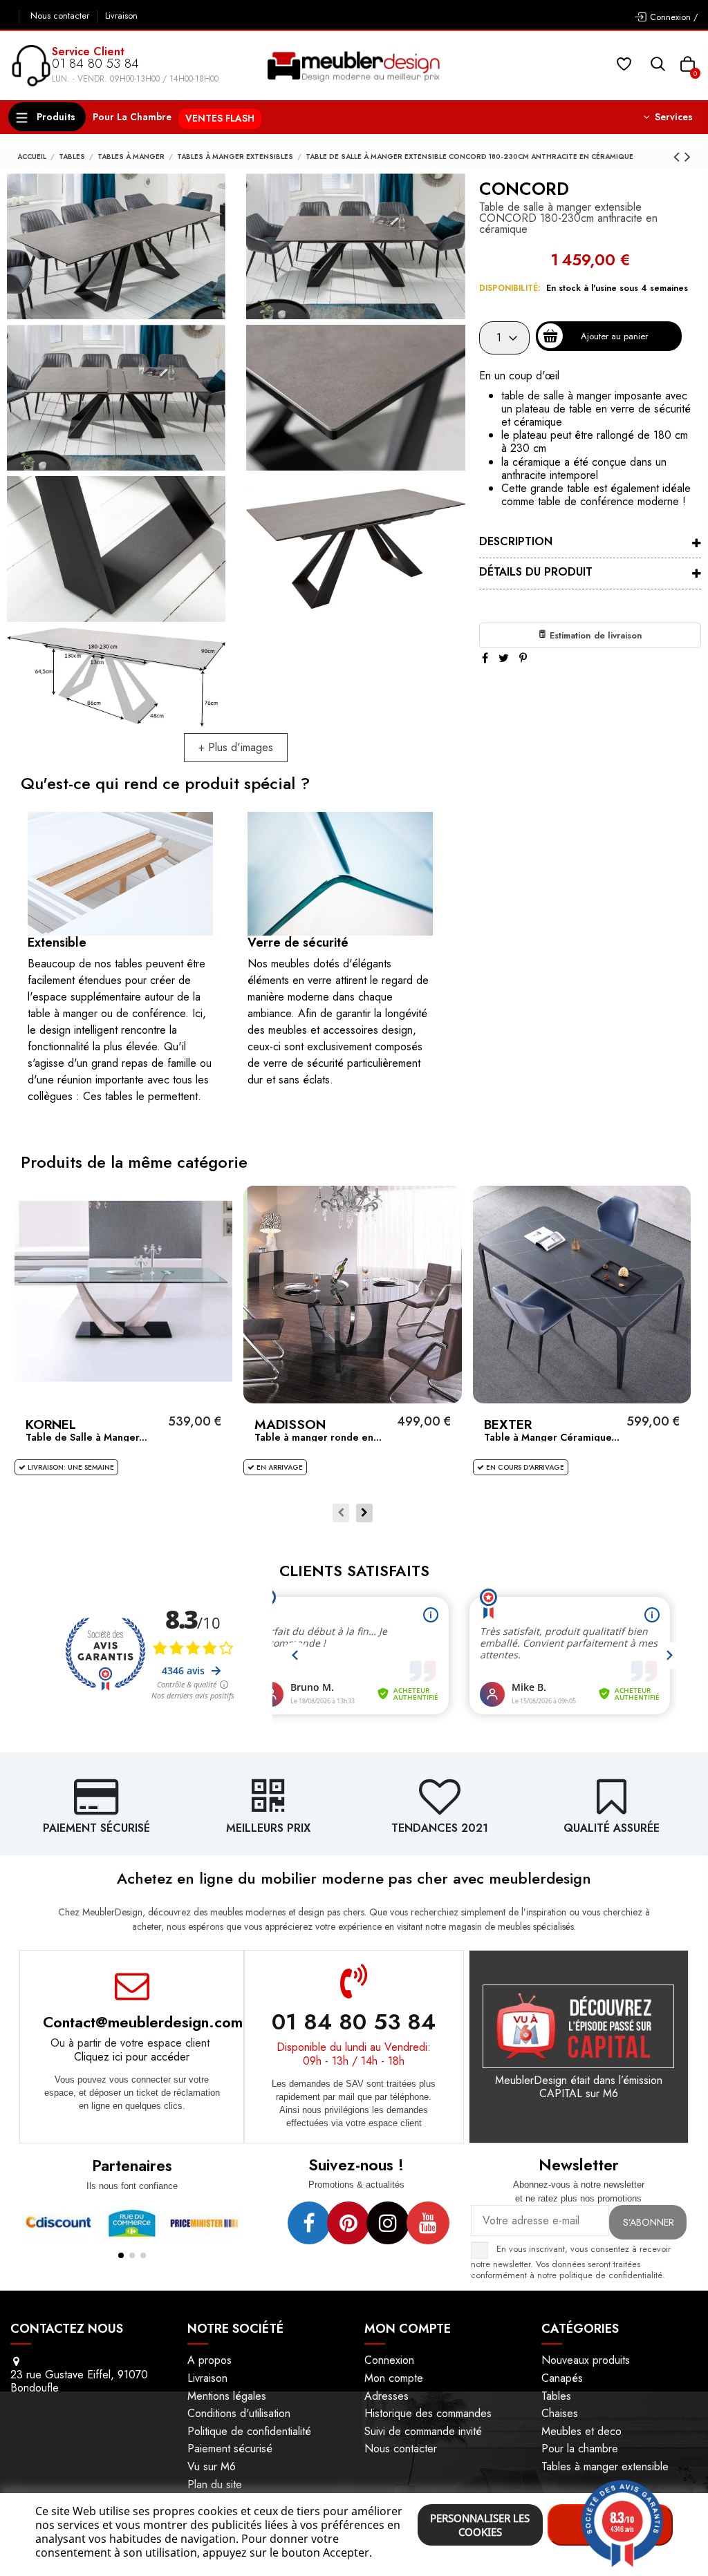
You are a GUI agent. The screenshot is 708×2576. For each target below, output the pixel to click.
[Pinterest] (523, 658)
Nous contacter (61, 16)
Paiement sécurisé (230, 2449)
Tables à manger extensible (605, 2466)
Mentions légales (227, 2396)
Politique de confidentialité (249, 2431)
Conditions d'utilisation (239, 2413)
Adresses (386, 2396)
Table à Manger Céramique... (552, 1437)
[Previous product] (679, 157)
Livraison (121, 16)
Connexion (389, 2360)
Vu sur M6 (212, 2466)
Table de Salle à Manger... (86, 1437)
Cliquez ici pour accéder (132, 2057)
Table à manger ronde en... (318, 1437)
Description (516, 541)
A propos (209, 2360)
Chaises (560, 2413)
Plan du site (215, 2484)
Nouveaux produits (586, 2360)
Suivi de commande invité (423, 2431)
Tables (556, 2396)
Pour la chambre (580, 2449)
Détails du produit (536, 572)
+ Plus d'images (236, 747)
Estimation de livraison (595, 635)
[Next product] (688, 157)
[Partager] (485, 658)
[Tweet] (504, 658)
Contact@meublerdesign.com (143, 2022)
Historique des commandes (428, 2413)
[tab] (590, 543)
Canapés (562, 2378)
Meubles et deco (581, 2431)
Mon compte (394, 2378)
